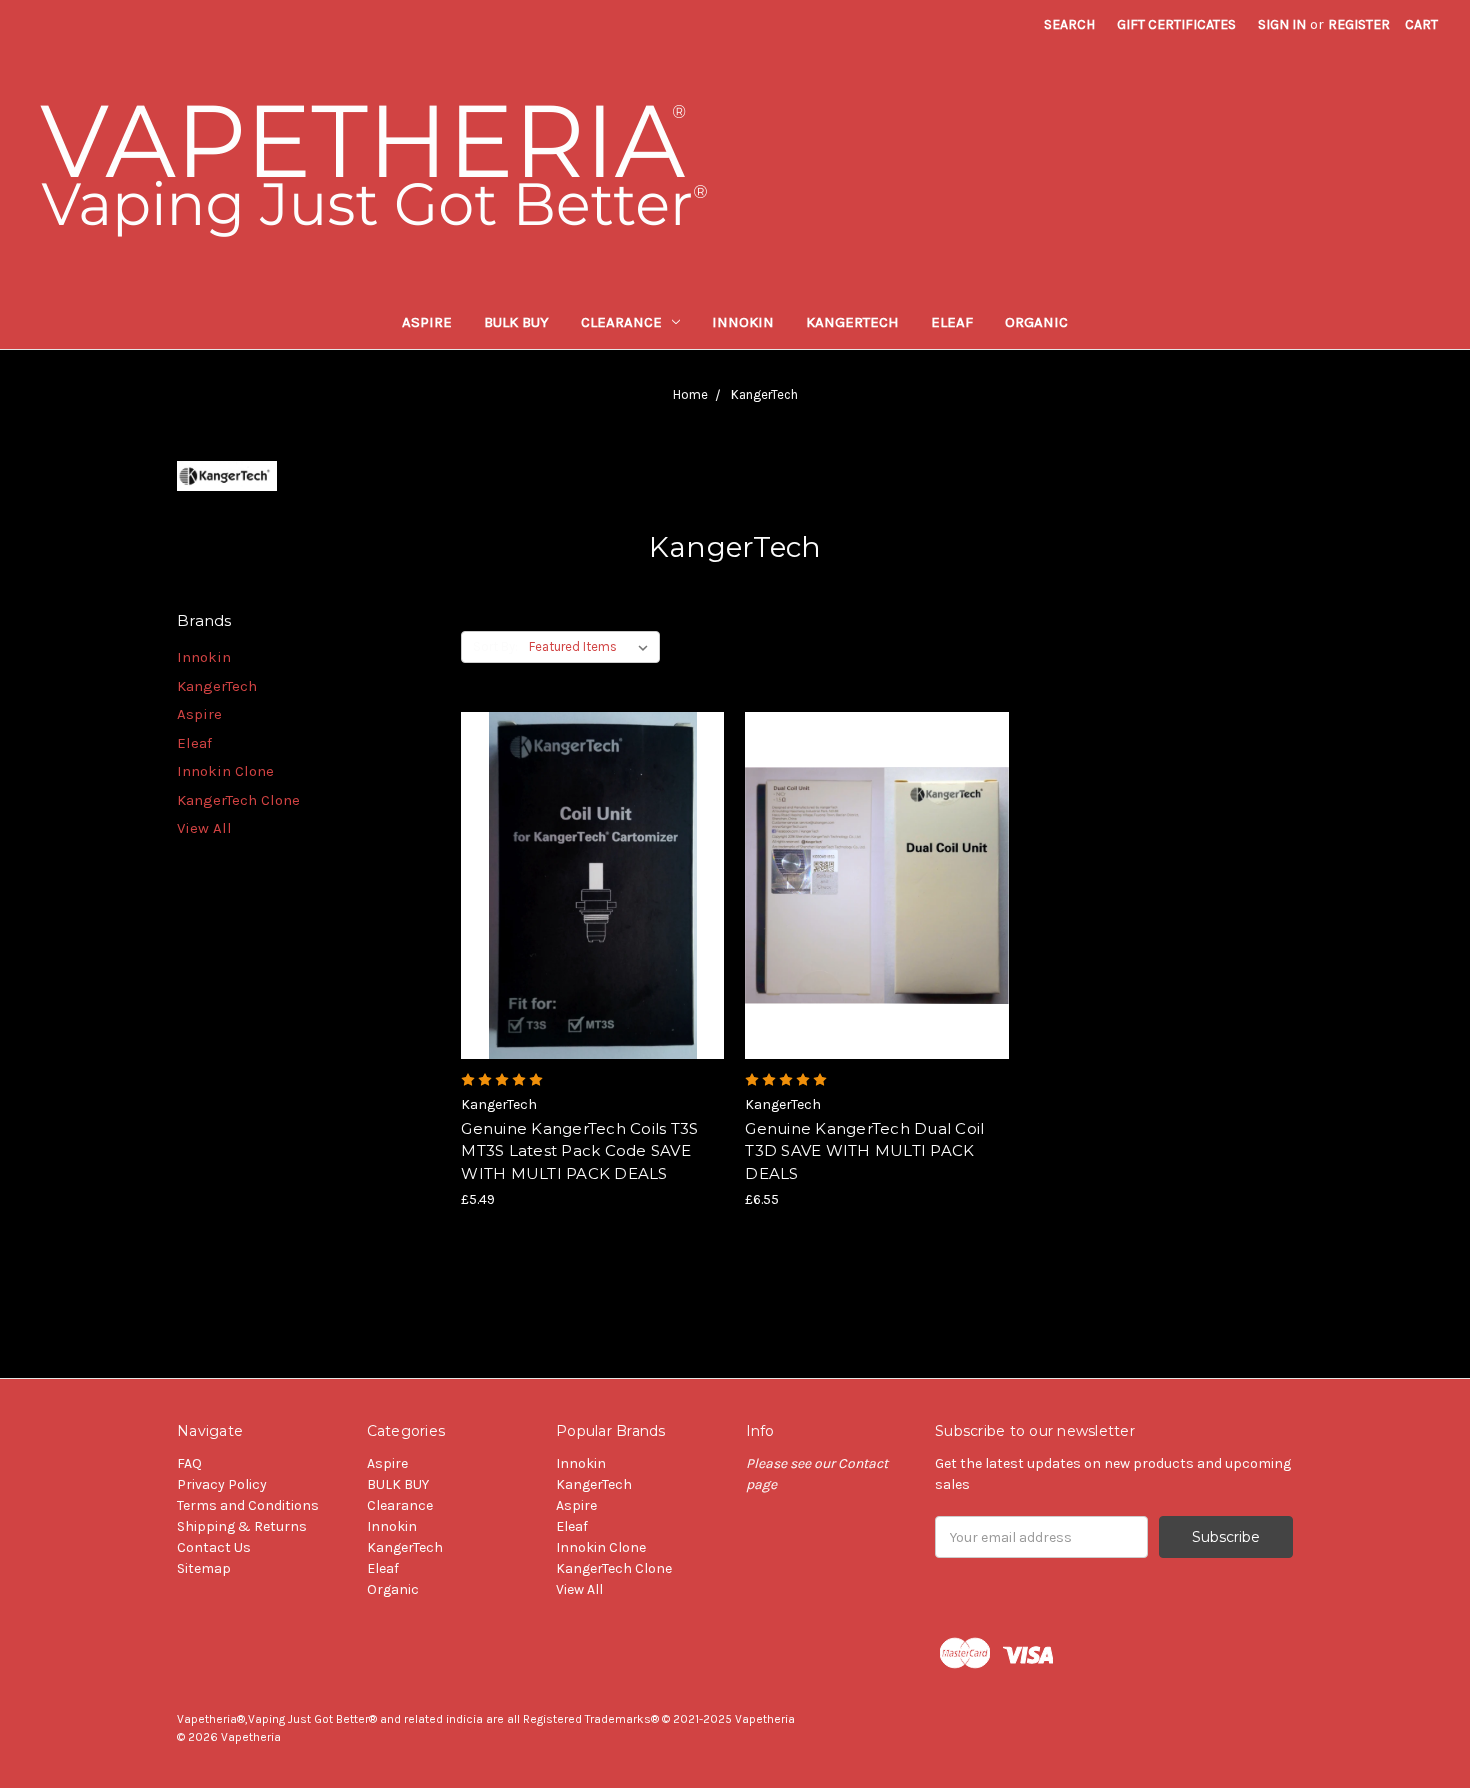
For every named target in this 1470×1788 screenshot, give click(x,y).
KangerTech (852, 322)
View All (204, 828)
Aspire (427, 322)
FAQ (189, 1463)
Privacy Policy (222, 1484)
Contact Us (214, 1547)
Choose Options (593, 921)
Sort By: (495, 646)
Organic (1036, 322)
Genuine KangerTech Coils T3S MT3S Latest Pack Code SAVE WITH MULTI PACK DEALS (579, 1151)
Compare (586, 886)
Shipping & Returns (242, 1526)
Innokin (743, 322)
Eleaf (952, 322)
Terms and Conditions (248, 1505)
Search (1069, 24)
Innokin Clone (225, 771)
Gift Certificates (1176, 24)
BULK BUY (516, 322)
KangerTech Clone (238, 800)
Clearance (621, 322)
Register (1359, 24)
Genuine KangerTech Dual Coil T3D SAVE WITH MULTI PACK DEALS (864, 1151)
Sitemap (204, 1568)
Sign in (1282, 24)
